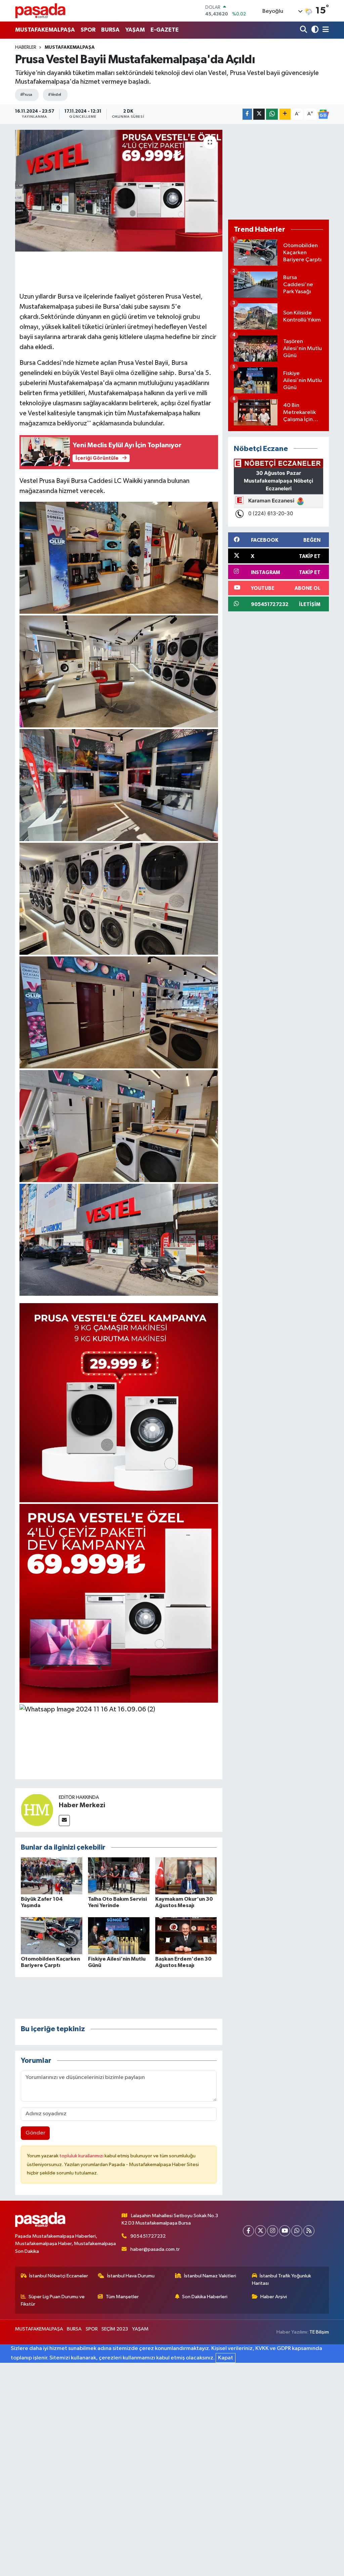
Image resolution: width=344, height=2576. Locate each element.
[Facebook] (248, 2231)
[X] (261, 2231)
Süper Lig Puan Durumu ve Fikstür (53, 2300)
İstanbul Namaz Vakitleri (210, 2276)
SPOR (88, 30)
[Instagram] (273, 2231)
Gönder (35, 2133)
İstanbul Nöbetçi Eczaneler (59, 2276)
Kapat (226, 2358)
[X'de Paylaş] (259, 114)
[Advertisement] (278, 172)
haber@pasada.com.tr (155, 2249)
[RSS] (309, 2231)
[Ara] (304, 30)
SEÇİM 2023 (115, 2329)
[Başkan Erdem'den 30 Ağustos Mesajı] (186, 1936)
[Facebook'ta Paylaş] (247, 114)
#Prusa (26, 95)
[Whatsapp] (297, 2231)
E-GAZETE (165, 30)
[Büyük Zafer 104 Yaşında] (52, 1876)
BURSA (110, 30)
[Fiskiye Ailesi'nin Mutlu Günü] (119, 1936)
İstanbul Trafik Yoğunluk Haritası (282, 2280)
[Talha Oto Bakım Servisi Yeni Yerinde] (119, 1876)
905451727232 (148, 2236)
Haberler (26, 47)
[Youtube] (285, 2231)
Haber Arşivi (274, 2297)
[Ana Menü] (325, 30)
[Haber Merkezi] (37, 1810)
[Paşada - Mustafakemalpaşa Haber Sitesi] (40, 11)
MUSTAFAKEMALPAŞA (45, 30)
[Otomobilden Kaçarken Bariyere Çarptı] (52, 1936)
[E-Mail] (64, 1821)
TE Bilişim (319, 2332)
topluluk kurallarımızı (82, 2156)
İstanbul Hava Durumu (131, 2276)
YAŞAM (135, 30)
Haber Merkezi (82, 1805)
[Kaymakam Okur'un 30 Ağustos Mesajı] (186, 1876)
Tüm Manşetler (122, 2297)
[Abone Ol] (323, 114)
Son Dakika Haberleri (205, 2297)
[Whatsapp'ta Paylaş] (272, 114)
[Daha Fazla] (285, 114)
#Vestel (54, 95)
